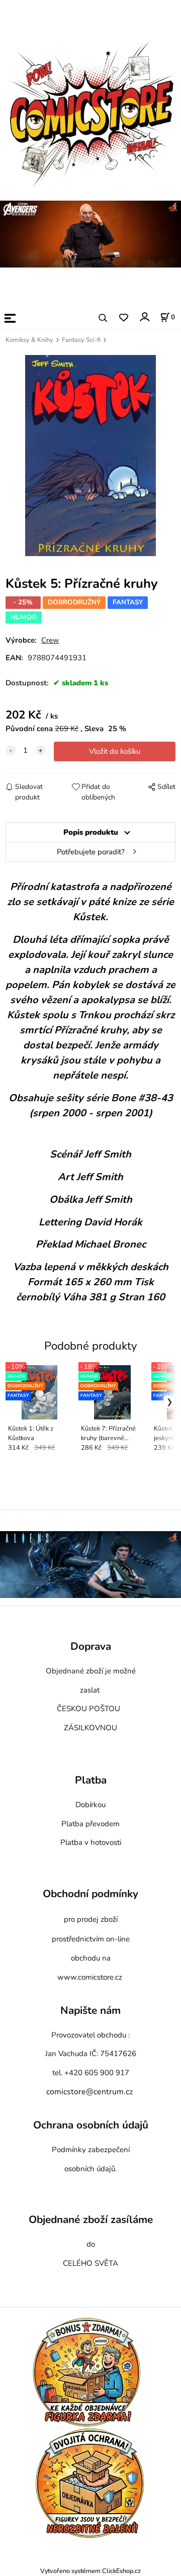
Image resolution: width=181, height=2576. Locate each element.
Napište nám (90, 2010)
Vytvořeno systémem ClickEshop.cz (90, 2571)
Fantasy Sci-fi (81, 340)
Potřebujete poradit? (91, 852)
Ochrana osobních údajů (91, 2125)
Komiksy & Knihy (29, 340)
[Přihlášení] (144, 317)
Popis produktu (91, 832)
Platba (91, 1780)
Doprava (91, 1647)
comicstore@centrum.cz (89, 2092)
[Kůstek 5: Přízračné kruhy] (90, 456)
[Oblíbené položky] (123, 318)
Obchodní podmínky (90, 1894)
